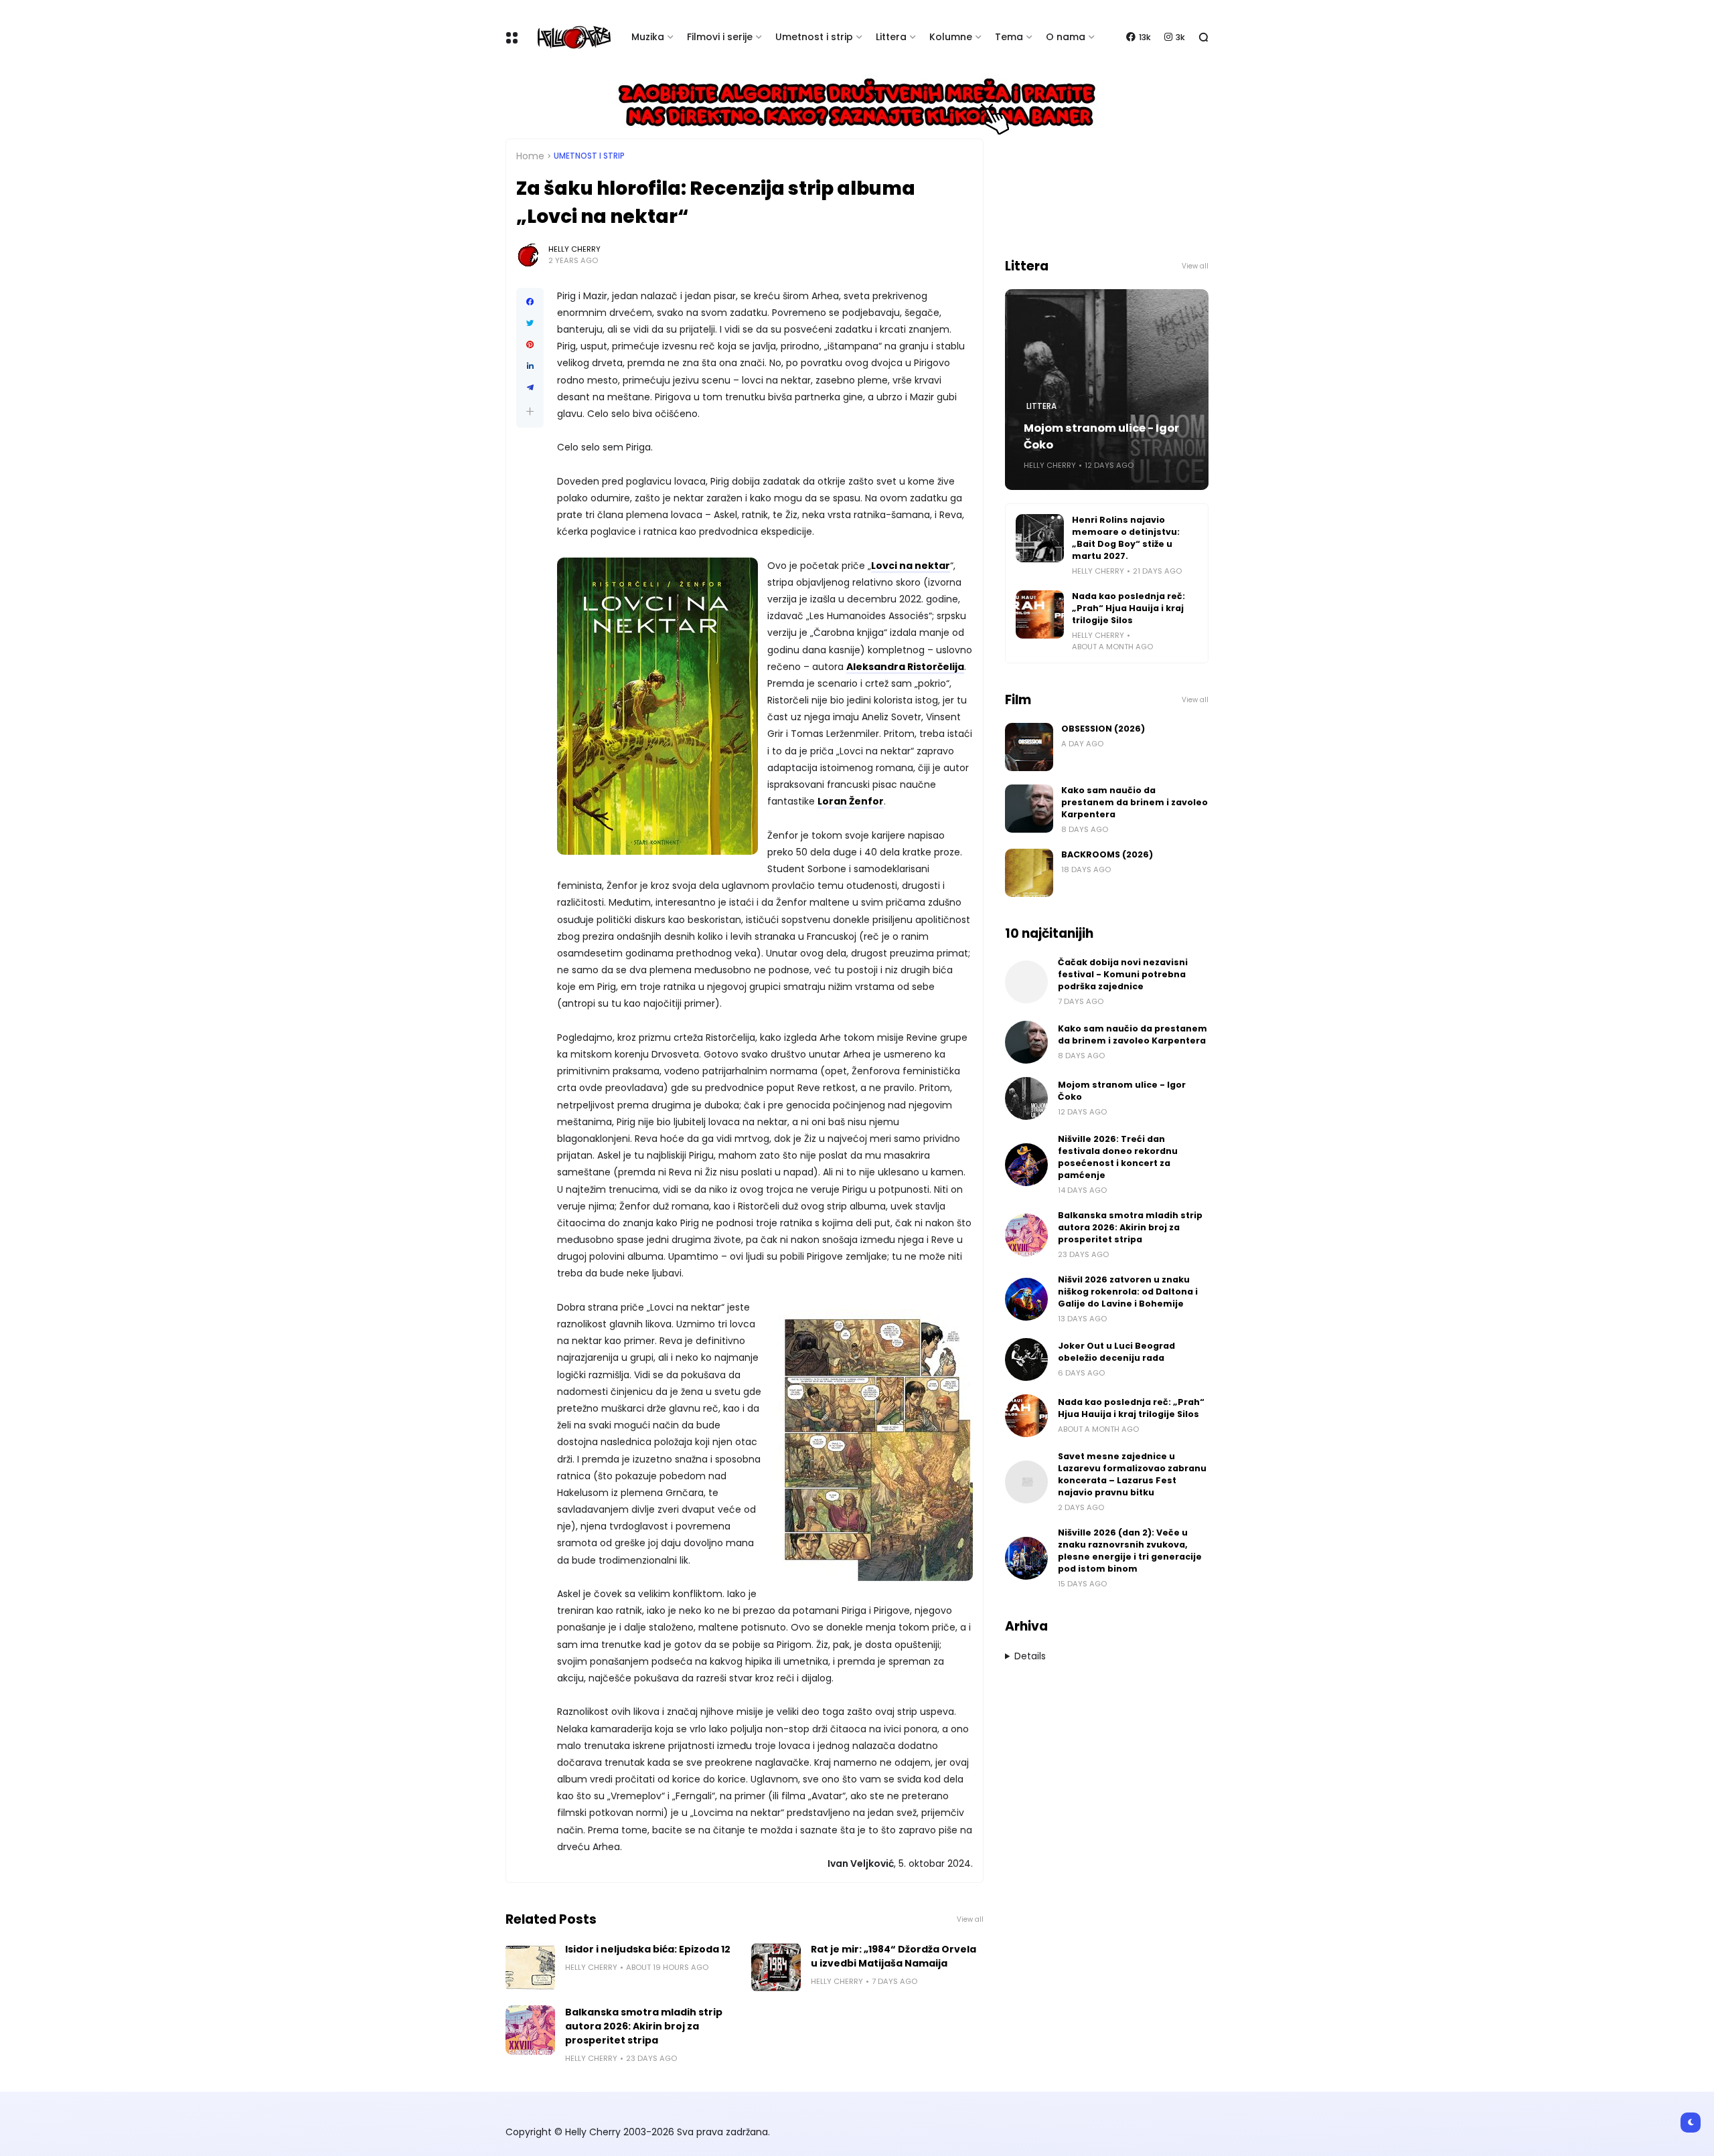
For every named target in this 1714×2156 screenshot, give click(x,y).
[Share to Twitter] (530, 323)
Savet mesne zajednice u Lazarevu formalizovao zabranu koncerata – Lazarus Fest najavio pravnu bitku (1132, 1474)
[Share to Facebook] (530, 302)
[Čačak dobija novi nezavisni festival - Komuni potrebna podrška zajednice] (1026, 982)
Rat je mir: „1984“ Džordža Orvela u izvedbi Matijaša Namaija (893, 1956)
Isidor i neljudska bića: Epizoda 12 (648, 1949)
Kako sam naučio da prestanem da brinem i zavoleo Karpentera (1135, 802)
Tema (1009, 37)
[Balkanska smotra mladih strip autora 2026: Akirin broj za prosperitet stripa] (530, 2030)
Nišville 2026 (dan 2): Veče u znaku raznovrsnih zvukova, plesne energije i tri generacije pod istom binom (1130, 1551)
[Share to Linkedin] (530, 366)
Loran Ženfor (851, 801)
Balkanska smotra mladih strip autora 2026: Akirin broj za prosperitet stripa (644, 2026)
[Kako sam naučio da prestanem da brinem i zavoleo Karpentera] (1029, 809)
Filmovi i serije (720, 37)
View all (970, 1919)
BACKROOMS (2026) (1107, 854)
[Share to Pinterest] (530, 345)
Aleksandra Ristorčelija (905, 667)
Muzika (648, 37)
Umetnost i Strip (589, 156)
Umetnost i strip (814, 37)
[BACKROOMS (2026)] (1029, 873)
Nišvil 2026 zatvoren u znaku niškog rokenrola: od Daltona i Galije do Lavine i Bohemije (1128, 1292)
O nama (1066, 37)
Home (530, 156)
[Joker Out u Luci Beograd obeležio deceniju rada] (1026, 1359)
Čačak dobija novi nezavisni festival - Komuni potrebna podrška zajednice (1123, 974)
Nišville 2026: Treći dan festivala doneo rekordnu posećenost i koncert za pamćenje (1118, 1157)
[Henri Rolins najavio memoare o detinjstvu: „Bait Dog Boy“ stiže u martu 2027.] (1040, 538)
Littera (891, 37)
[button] (530, 411)
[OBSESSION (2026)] (1029, 747)
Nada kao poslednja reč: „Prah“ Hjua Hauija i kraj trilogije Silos (1128, 608)
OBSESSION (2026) (1103, 729)
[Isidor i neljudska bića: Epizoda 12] (530, 1967)
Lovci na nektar (911, 566)
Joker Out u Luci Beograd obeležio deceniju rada (1116, 1352)
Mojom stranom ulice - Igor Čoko (1101, 436)
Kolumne (951, 37)
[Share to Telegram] (530, 388)
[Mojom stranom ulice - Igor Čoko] (1026, 1098)
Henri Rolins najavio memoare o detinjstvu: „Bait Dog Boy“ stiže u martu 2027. (1126, 538)
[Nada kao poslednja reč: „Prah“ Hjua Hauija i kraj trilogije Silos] (1040, 614)
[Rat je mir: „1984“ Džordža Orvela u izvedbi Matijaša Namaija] (776, 1967)
